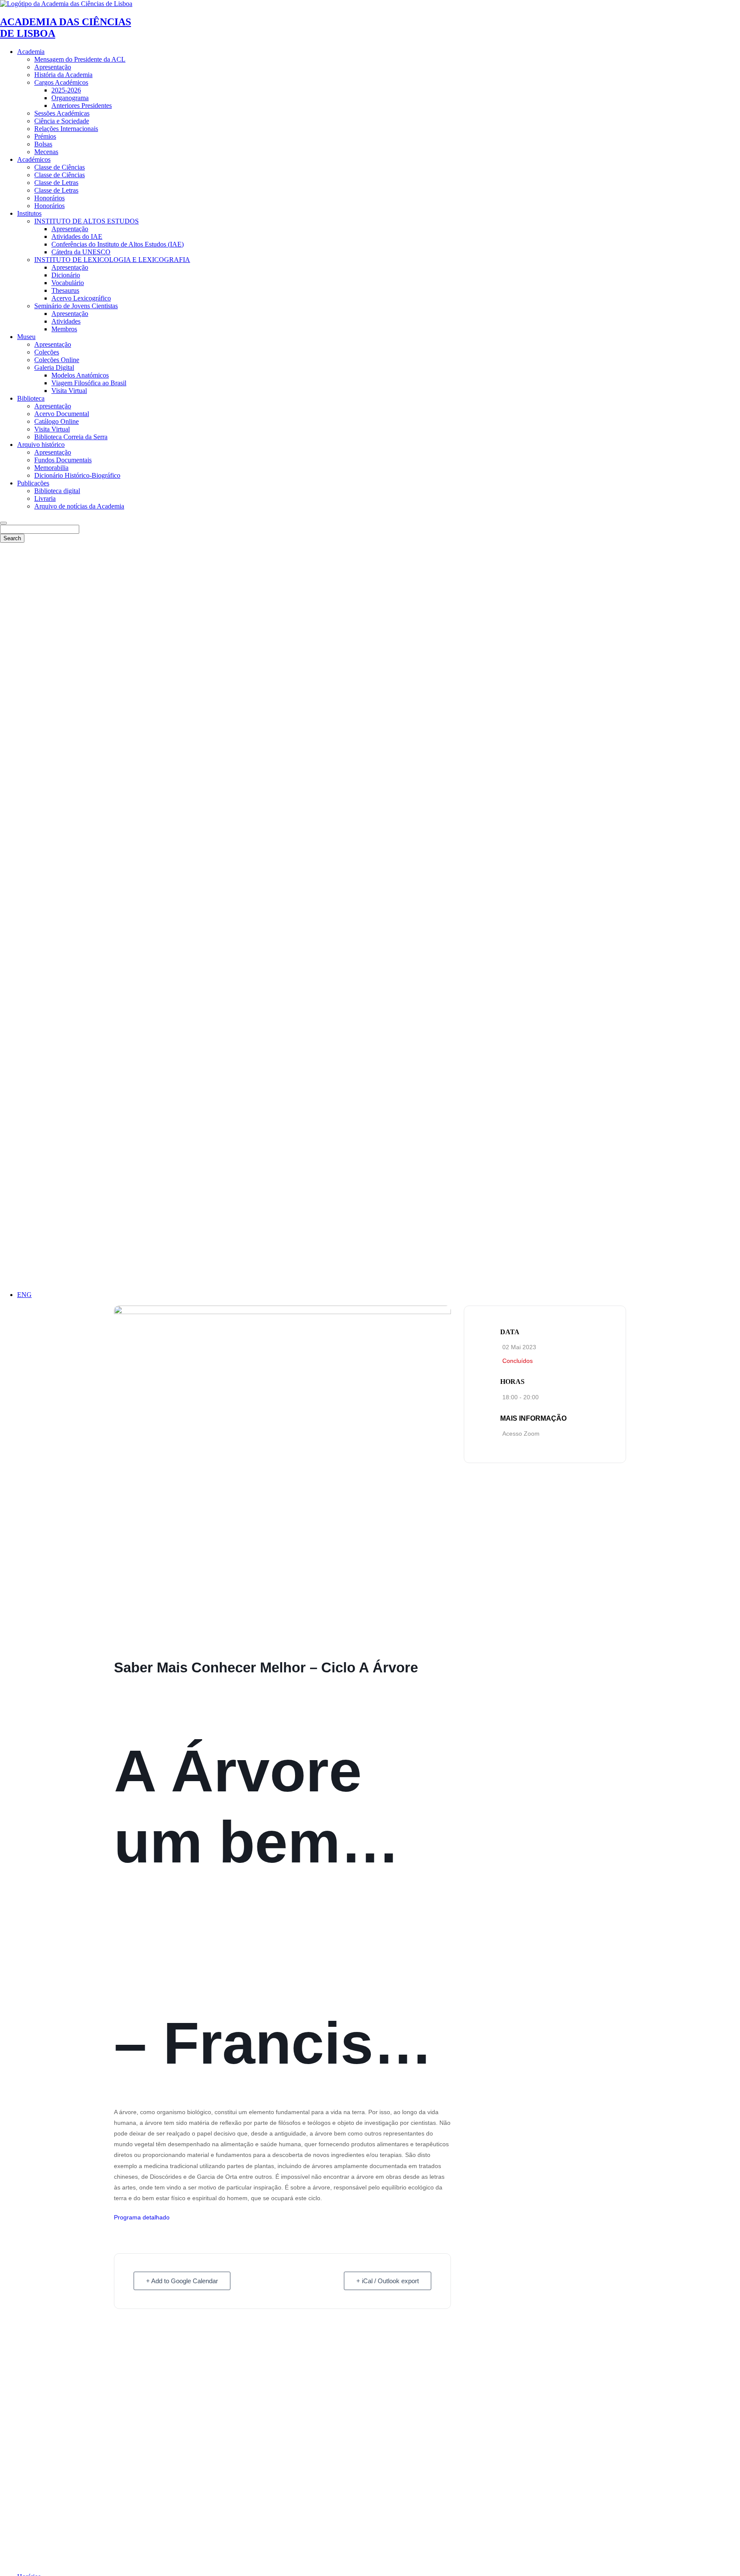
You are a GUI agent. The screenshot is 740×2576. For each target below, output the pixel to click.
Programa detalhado (142, 2217)
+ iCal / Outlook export (388, 2281)
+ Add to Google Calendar (182, 2281)
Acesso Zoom (521, 1434)
